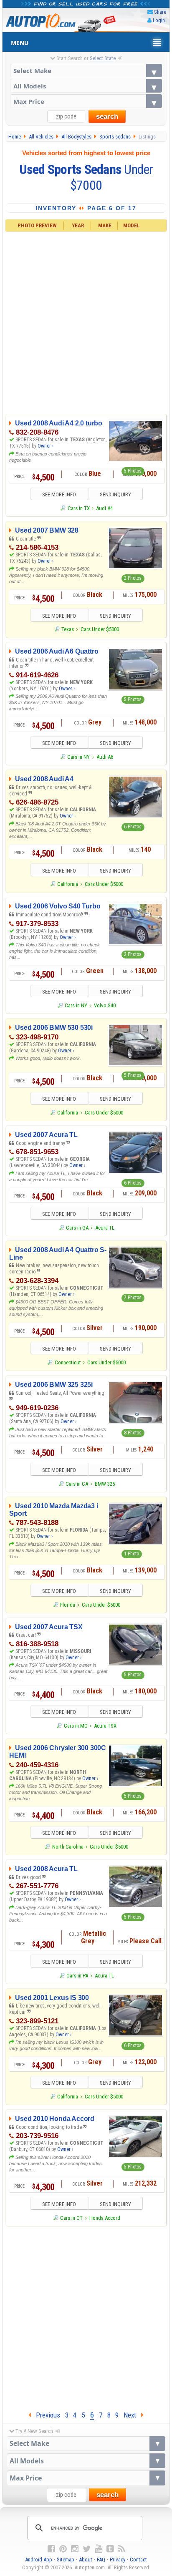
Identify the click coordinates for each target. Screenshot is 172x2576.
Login (159, 20)
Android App (39, 2560)
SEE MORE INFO (59, 494)
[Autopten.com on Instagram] (75, 2549)
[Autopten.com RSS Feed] (121, 2549)
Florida (68, 1605)
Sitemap (66, 2560)
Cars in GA (77, 1228)
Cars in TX (78, 508)
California (68, 884)
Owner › (46, 446)
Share (160, 12)
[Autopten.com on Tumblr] (110, 2549)
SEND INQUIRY (115, 494)
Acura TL (105, 1228)
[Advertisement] (86, 322)
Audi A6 (105, 757)
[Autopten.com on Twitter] (87, 2549)
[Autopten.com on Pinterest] (63, 2549)
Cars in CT (71, 2218)
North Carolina (68, 1847)
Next (132, 2415)
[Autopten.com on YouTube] (99, 2549)
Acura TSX (105, 1726)
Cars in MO (76, 1726)
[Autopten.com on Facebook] (51, 2549)
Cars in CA (77, 1484)
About (86, 2560)
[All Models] (86, 86)
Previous (46, 2415)
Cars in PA (77, 1976)
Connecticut (68, 1362)
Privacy (118, 2560)
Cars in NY (78, 757)
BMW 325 (105, 1484)
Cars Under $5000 (100, 629)
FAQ (101, 2560)
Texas (68, 629)
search (107, 117)
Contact (138, 2560)
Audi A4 (104, 508)
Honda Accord (105, 2218)
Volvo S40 (105, 1005)
